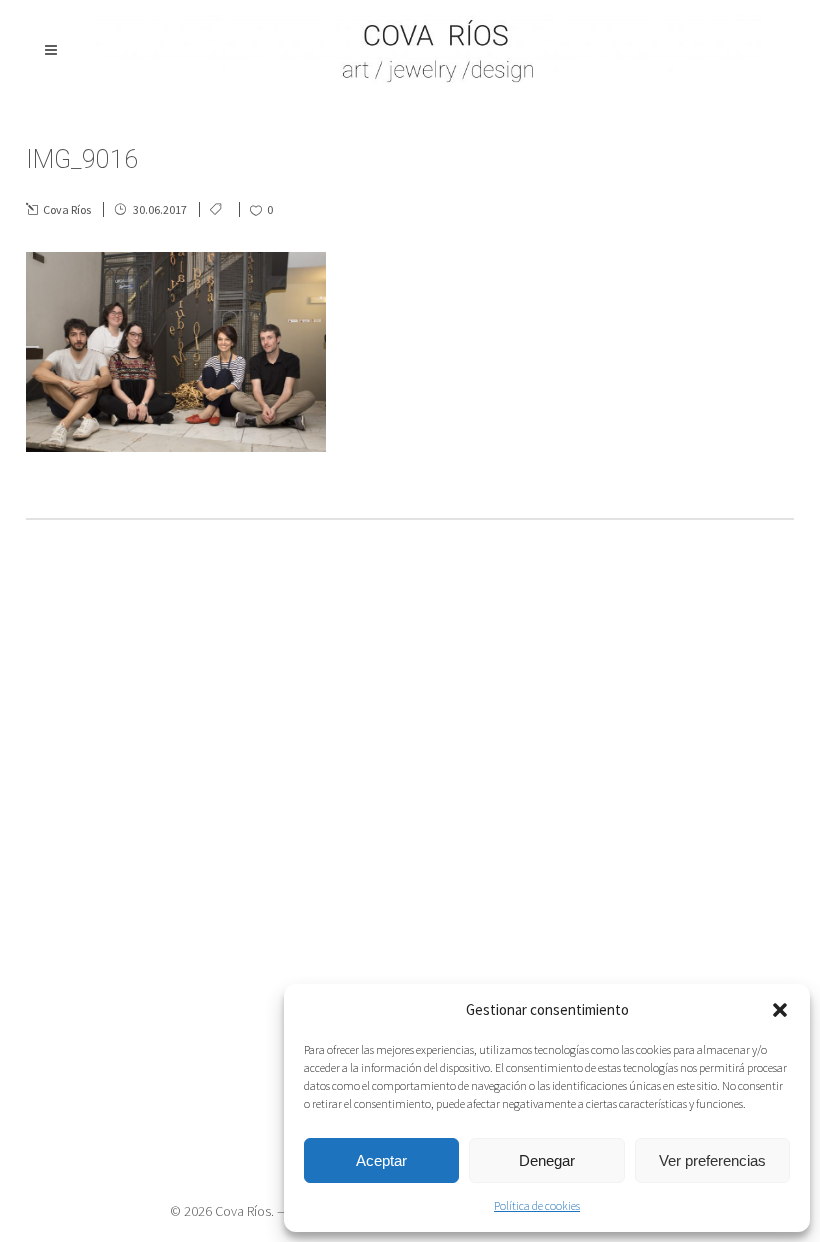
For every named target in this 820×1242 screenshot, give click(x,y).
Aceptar (381, 1160)
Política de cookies (537, 1205)
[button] (780, 1010)
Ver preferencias (712, 1160)
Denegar (547, 1160)
